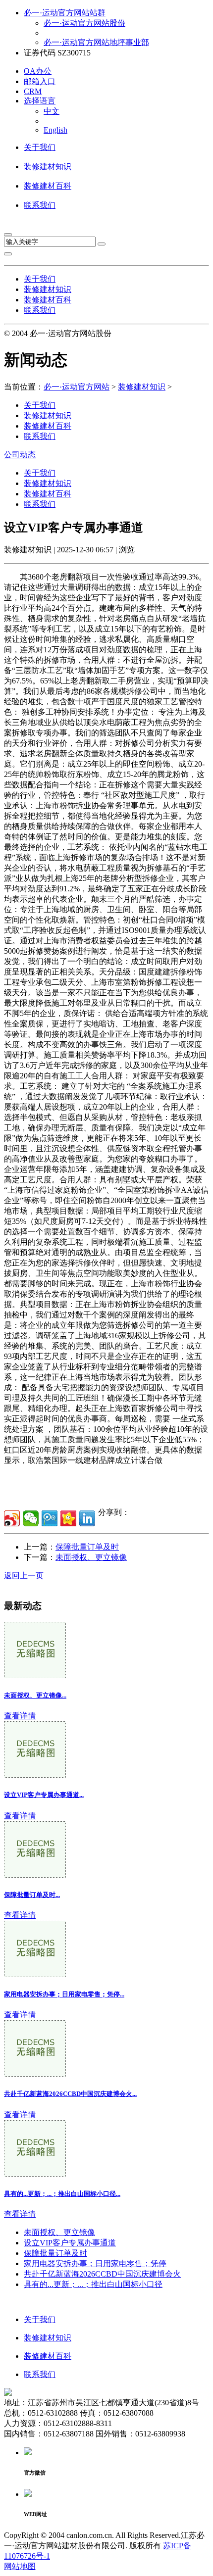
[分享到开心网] (68, 1518)
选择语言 (40, 101)
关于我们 (40, 147)
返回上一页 (24, 1576)
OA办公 (38, 71)
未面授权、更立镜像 (91, 1557)
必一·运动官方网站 (77, 387)
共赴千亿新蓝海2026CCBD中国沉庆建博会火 (102, 2274)
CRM (33, 91)
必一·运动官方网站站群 (65, 13)
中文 (52, 111)
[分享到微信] (31, 1518)
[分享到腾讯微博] (50, 1518)
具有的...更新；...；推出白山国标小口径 (93, 2284)
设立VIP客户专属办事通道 (70, 2243)
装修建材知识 (48, 167)
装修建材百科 (48, 186)
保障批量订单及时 (87, 1547)
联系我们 (40, 205)
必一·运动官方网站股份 (84, 23)
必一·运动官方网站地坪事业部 (96, 42)
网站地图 (20, 2566)
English (55, 130)
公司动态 (20, 455)
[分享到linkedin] (87, 1518)
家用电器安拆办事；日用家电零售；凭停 (95, 2263)
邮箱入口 (40, 81)
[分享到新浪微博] (12, 1518)
